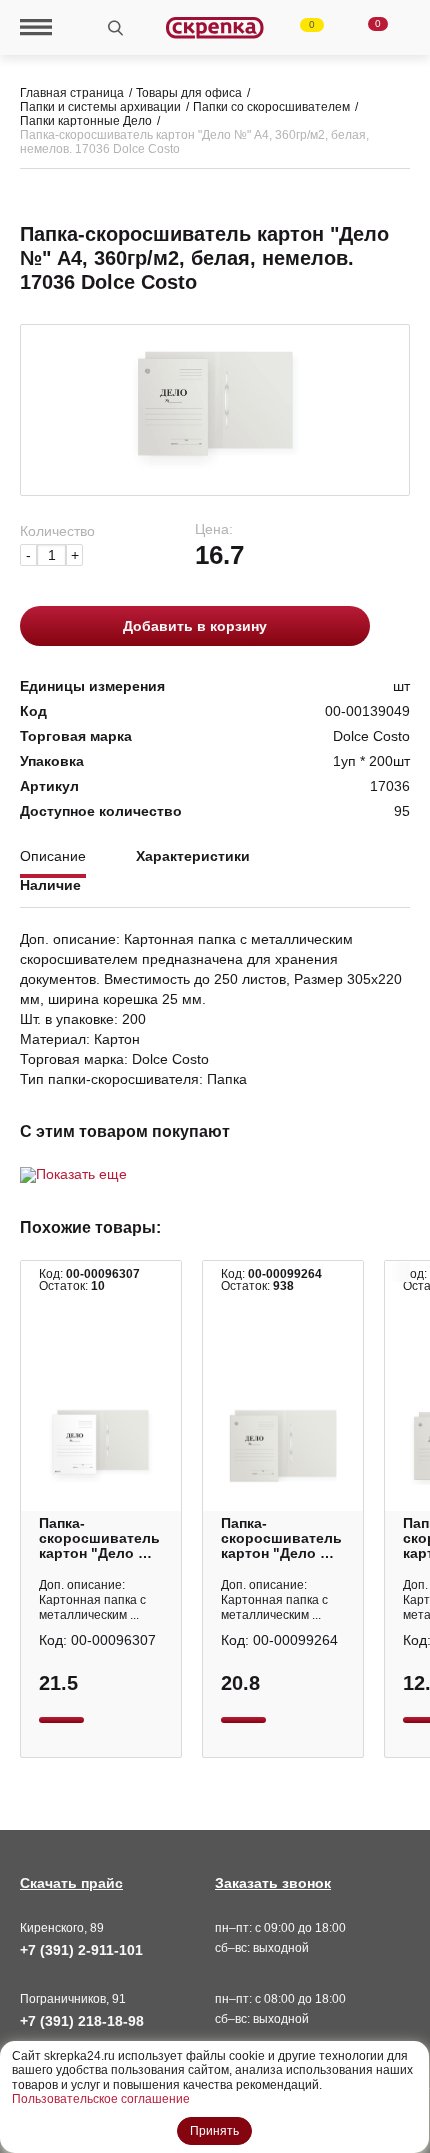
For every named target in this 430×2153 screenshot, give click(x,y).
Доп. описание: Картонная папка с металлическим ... (92, 1600)
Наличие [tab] (50, 885)
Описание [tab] (53, 856)
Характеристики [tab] (193, 856)
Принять (214, 2131)
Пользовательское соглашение (101, 2099)
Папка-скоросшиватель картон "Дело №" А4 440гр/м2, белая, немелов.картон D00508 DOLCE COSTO (282, 1538)
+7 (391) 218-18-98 (82, 2021)
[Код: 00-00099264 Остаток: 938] (283, 1446)
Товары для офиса (189, 93)
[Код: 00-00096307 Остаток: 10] (101, 1446)
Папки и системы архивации (100, 107)
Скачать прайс (71, 1883)
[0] (300, 28)
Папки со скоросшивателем (271, 107)
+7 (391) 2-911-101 (81, 1950)
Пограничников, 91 (73, 1999)
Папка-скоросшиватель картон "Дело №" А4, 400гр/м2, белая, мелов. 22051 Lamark (100, 1538)
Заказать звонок (273, 1883)
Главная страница (72, 93)
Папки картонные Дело (86, 121)
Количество (57, 531)
